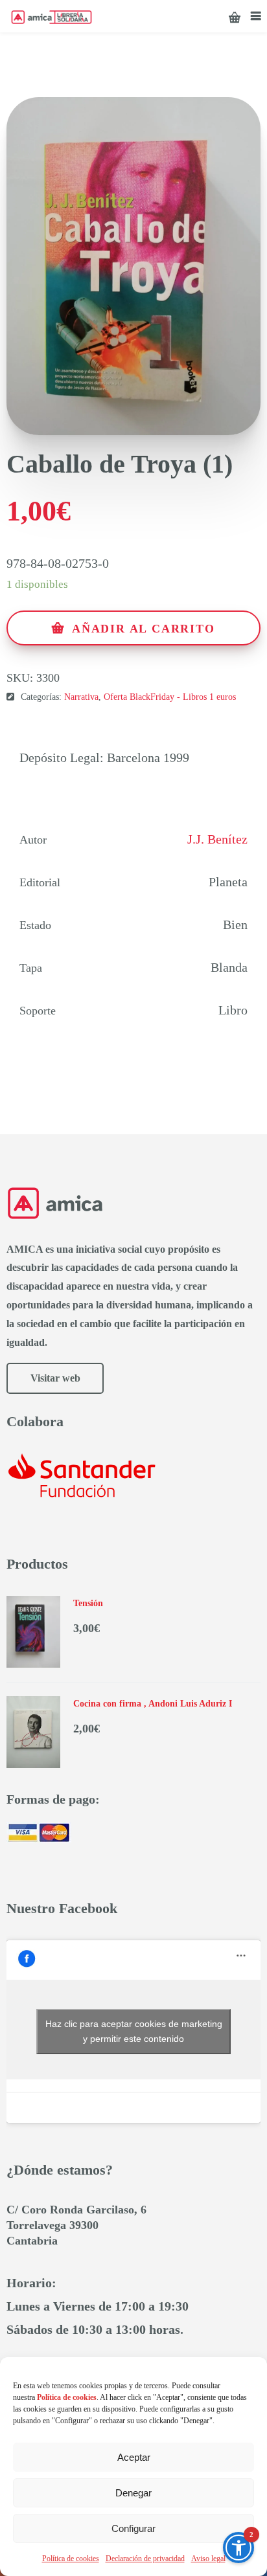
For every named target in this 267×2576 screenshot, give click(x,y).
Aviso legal (208, 2559)
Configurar (133, 2528)
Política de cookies (71, 2559)
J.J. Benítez (217, 839)
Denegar (133, 2493)
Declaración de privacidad (145, 2559)
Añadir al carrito (144, 629)
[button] (238, 2548)
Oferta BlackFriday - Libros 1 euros (170, 697)
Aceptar (134, 2457)
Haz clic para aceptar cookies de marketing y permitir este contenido (134, 2031)
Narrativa (81, 697)
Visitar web (55, 1378)
